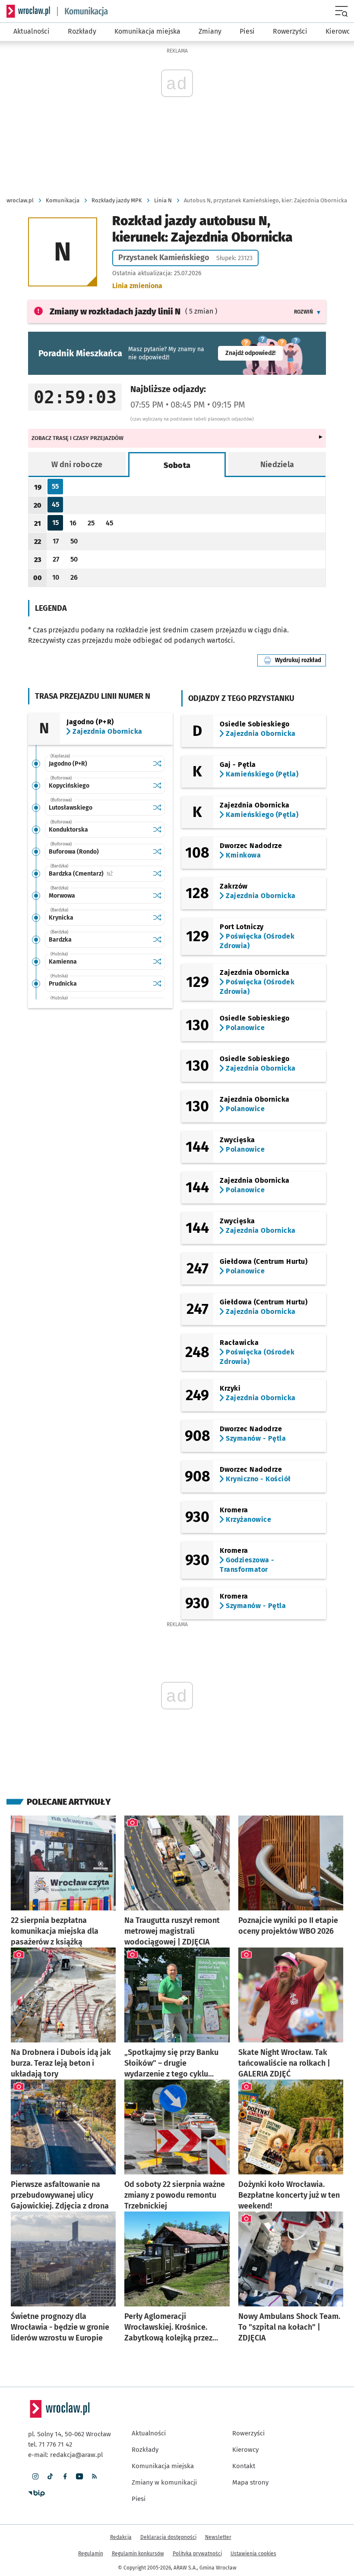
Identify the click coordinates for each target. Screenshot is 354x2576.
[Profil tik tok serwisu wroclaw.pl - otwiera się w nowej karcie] (50, 2476)
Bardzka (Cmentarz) (99, 874)
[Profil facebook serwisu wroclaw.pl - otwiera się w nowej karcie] (65, 2476)
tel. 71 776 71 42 (50, 2444)
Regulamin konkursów (138, 2554)
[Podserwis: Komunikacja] (83, 11)
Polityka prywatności (197, 2554)
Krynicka (61, 918)
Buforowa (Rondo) (74, 852)
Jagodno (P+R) (68, 764)
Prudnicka (63, 984)
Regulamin (91, 2554)
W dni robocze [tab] (77, 465)
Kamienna (63, 962)
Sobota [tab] (177, 465)
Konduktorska (68, 830)
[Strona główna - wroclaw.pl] (28, 11)
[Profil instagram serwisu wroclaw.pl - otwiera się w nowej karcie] (35, 2476)
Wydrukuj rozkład (300, 660)
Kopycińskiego (69, 786)
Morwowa (62, 896)
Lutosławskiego (71, 808)
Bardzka (60, 940)
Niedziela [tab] (277, 465)
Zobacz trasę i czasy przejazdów (77, 438)
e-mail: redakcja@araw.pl (65, 2455)
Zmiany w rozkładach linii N (115, 311)
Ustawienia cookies (253, 2554)
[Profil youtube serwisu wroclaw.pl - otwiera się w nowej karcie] (79, 2476)
